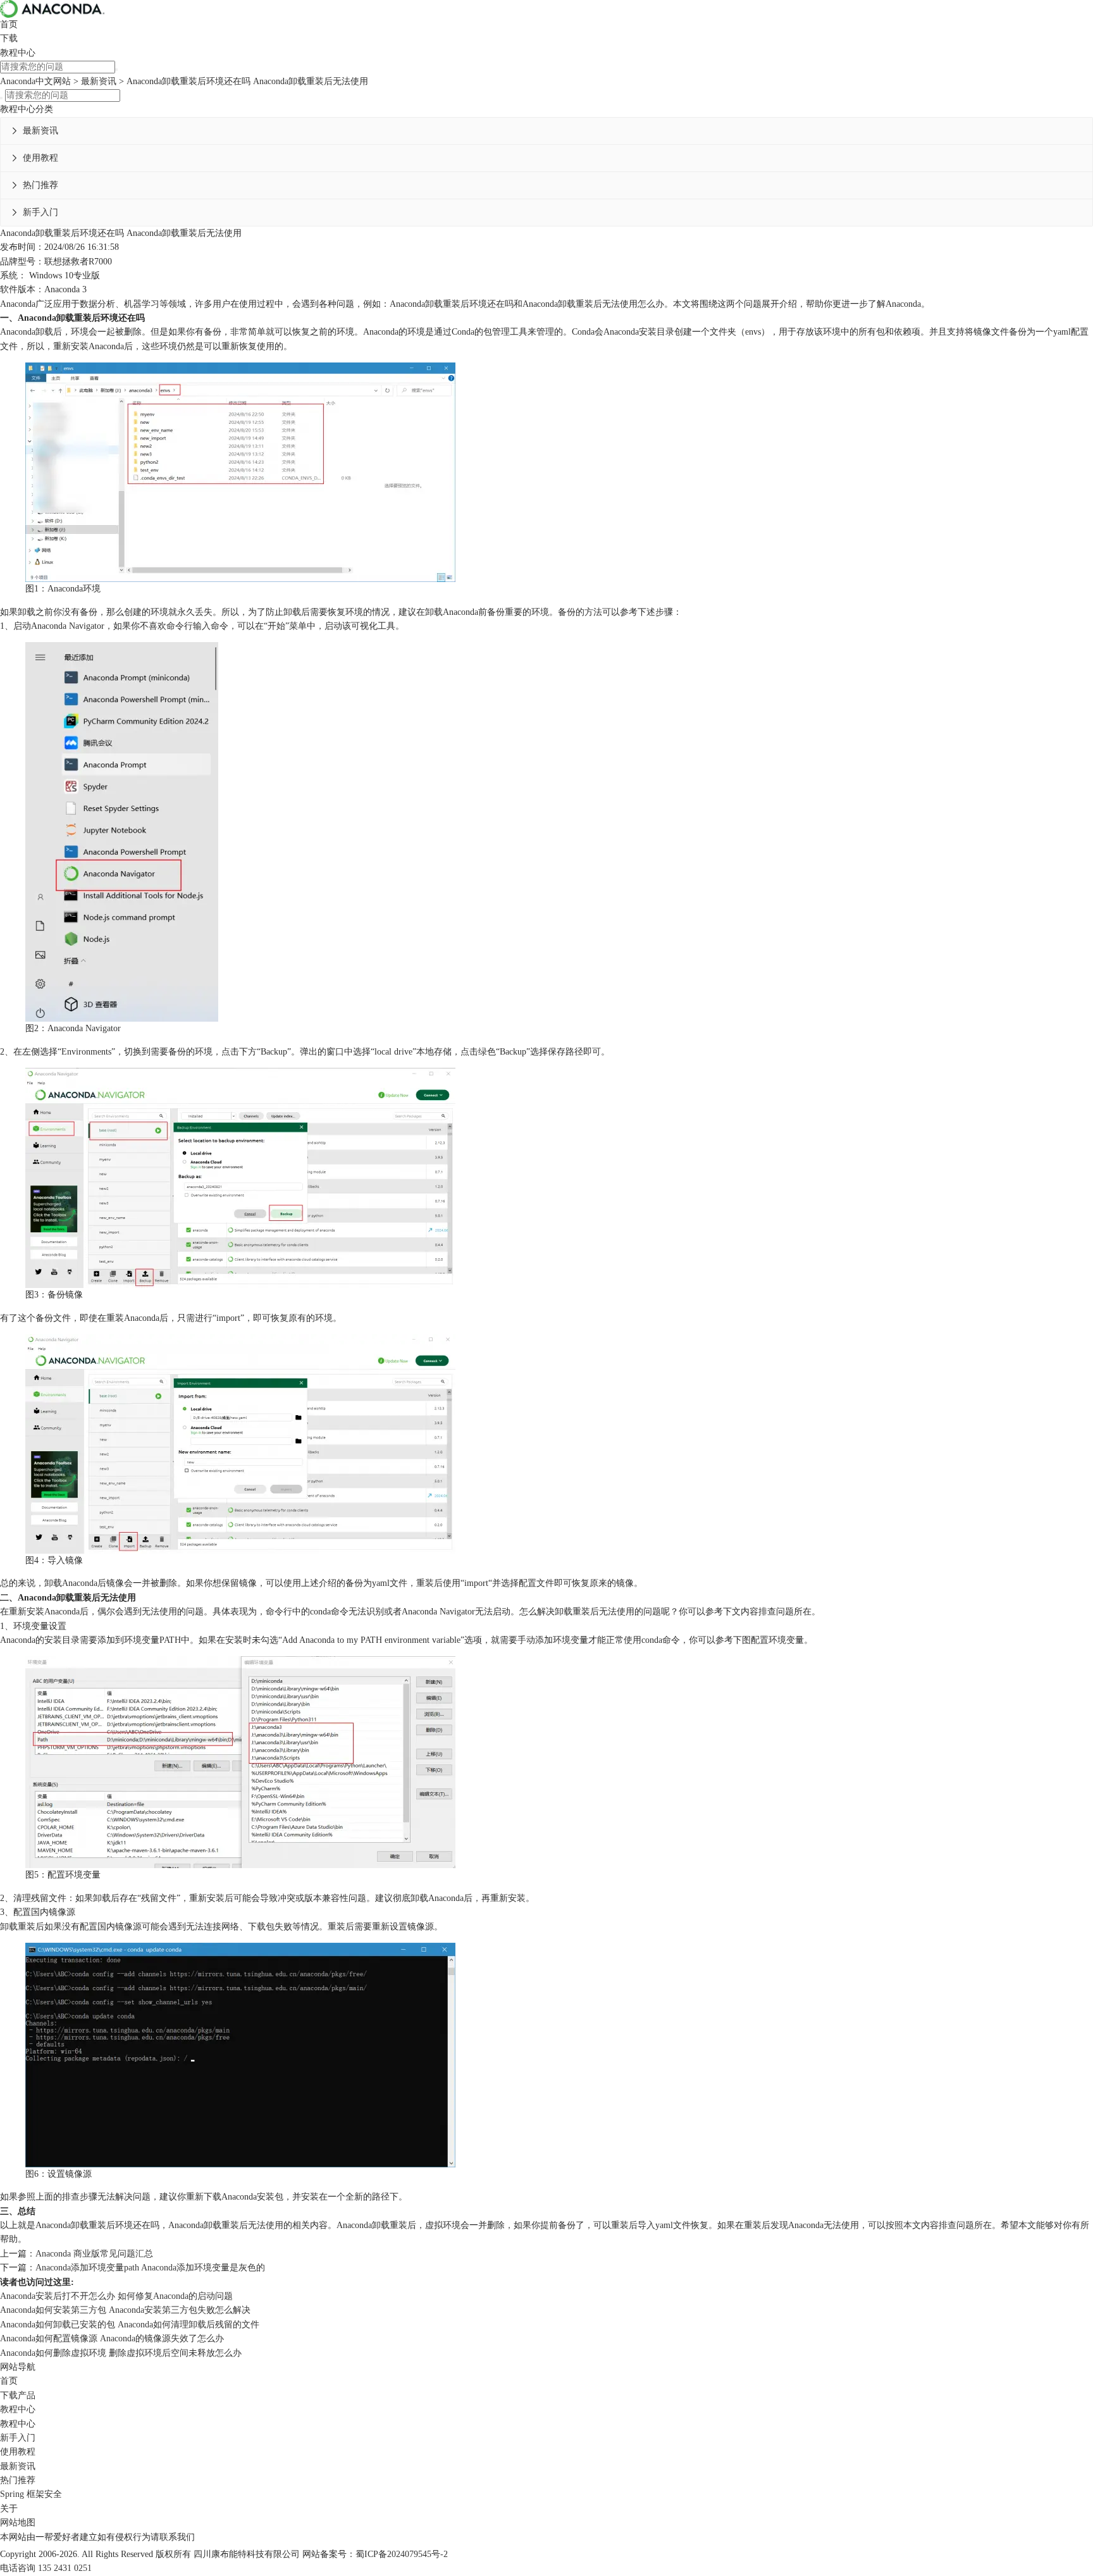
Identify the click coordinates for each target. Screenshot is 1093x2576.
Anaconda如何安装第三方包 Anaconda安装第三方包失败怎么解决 (125, 2310)
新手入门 (40, 212)
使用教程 (40, 158)
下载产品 (18, 2395)
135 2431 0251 (65, 2568)
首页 (9, 24)
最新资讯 (99, 81)
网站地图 (18, 2523)
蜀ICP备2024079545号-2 (402, 2554)
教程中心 (18, 53)
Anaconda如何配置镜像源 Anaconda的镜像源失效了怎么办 (112, 2338)
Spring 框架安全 (31, 2494)
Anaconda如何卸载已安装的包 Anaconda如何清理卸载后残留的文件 (130, 2325)
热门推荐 (40, 185)
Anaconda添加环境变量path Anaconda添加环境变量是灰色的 (150, 2268)
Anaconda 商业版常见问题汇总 (94, 2254)
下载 (9, 38)
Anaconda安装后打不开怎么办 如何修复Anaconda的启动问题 (116, 2296)
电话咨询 (18, 2568)
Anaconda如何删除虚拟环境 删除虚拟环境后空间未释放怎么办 (121, 2353)
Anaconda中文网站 (35, 81)
